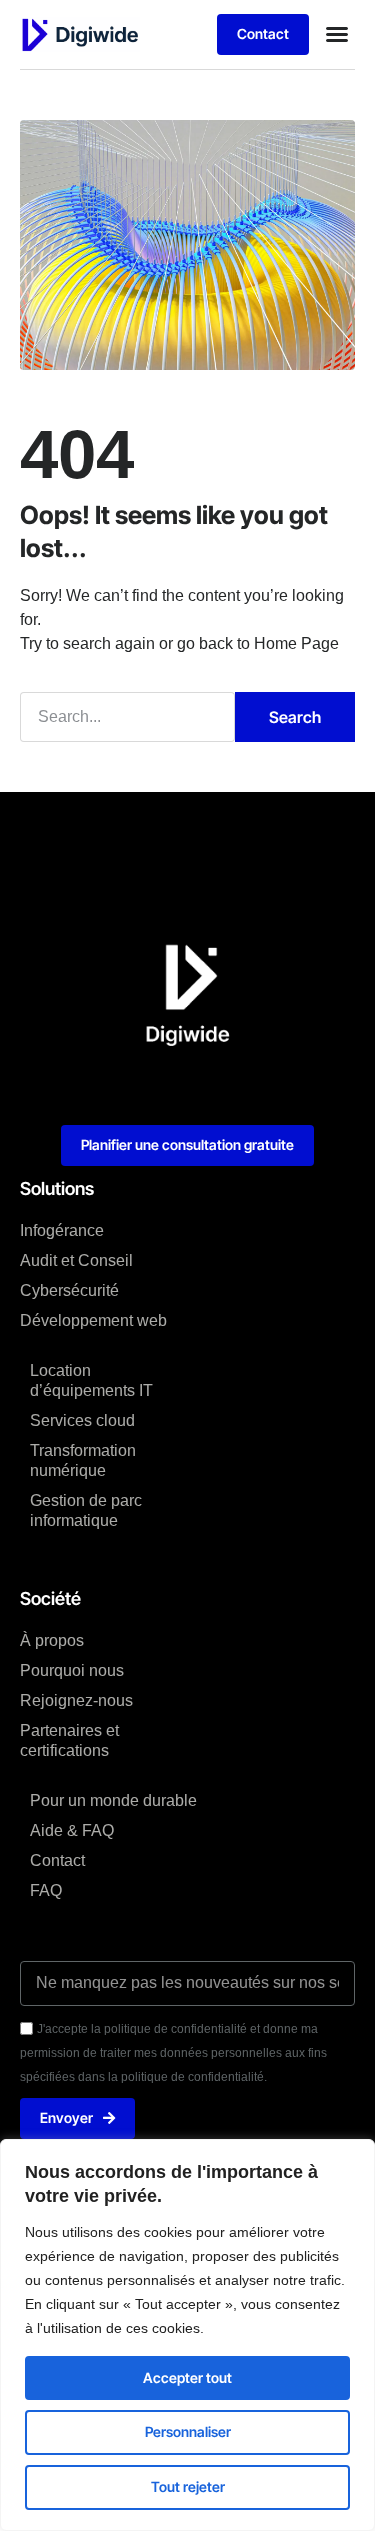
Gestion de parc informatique (86, 1510)
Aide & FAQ (72, 1830)
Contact (57, 1860)
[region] (187, 2335)
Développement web (93, 1320)
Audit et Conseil (76, 1260)
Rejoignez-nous (76, 1700)
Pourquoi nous (72, 1670)
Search (295, 717)
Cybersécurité (69, 1290)
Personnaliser (188, 2431)
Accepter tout (187, 2377)
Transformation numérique (83, 1460)
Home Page (296, 643)
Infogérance (62, 1230)
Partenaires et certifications (69, 1740)
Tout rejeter (188, 2486)
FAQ (46, 1890)
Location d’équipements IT (91, 1380)
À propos (52, 1640)
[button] (337, 34)
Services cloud (82, 1420)
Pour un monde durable (113, 1800)
